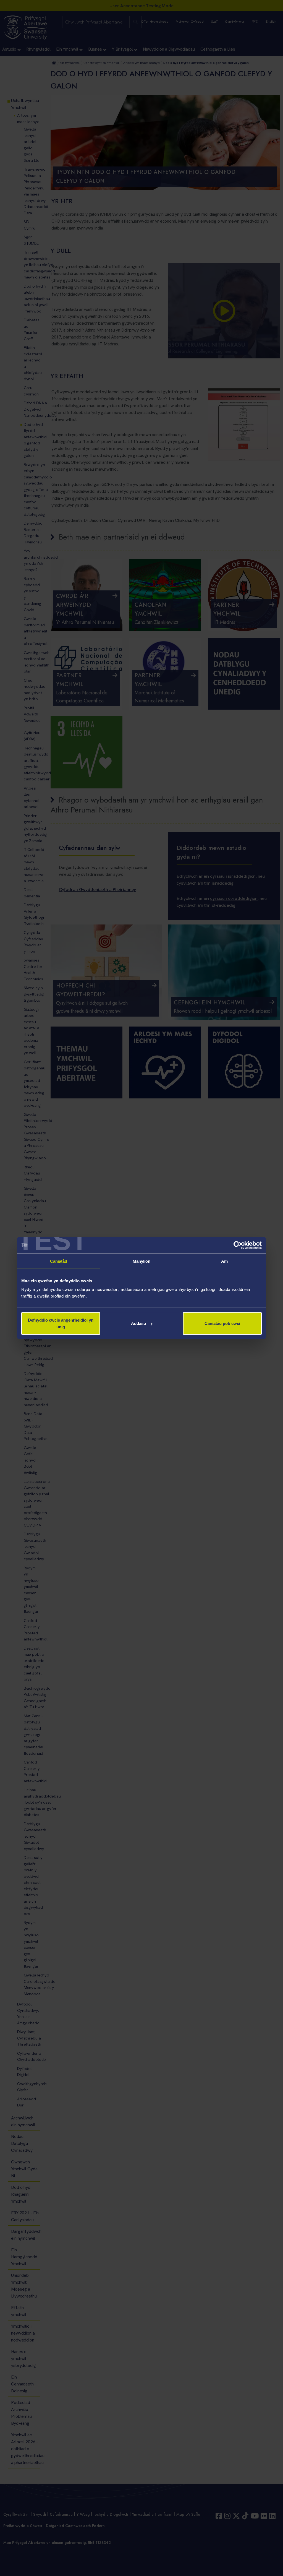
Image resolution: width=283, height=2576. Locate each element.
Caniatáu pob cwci (222, 1323)
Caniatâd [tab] (59, 1261)
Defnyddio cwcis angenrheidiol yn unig (61, 1323)
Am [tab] (224, 1261)
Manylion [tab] (142, 1261)
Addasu (138, 1323)
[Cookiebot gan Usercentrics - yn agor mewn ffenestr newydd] (238, 1245)
